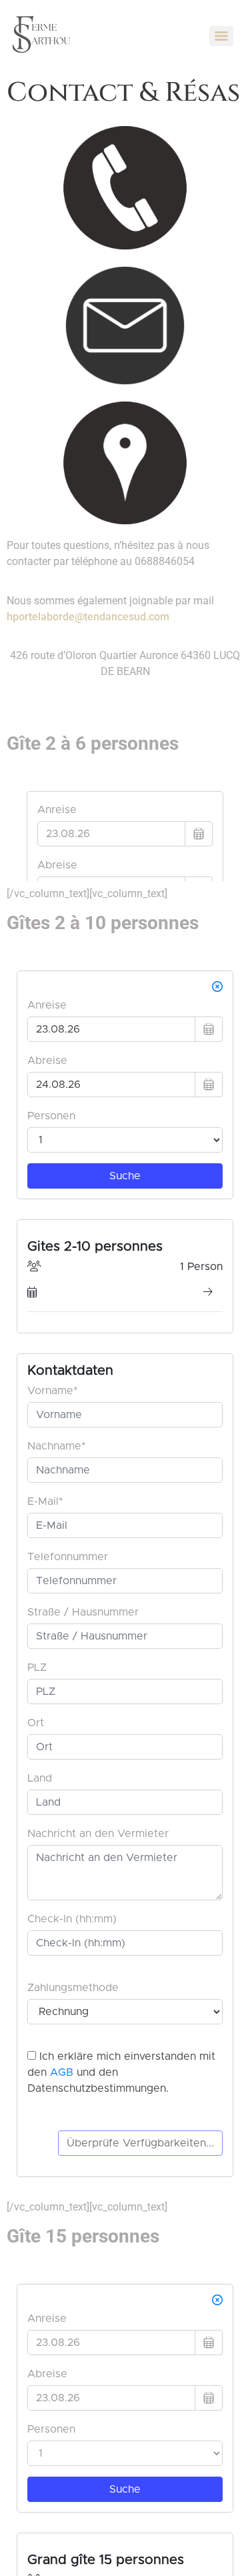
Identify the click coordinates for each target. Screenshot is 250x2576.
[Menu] (221, 36)
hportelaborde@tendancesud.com (88, 617)
